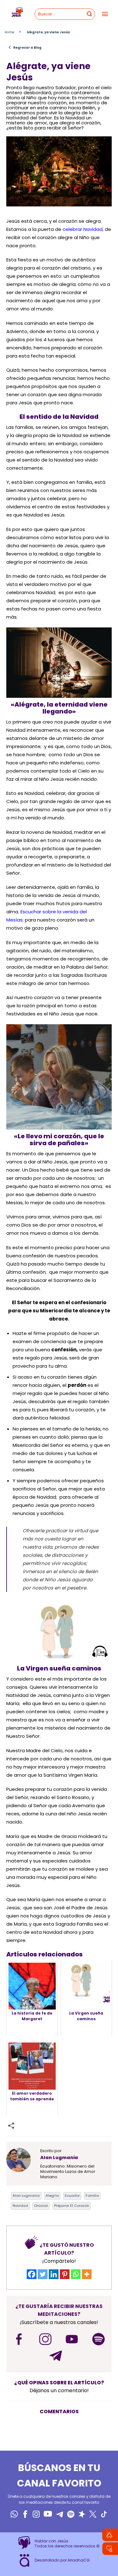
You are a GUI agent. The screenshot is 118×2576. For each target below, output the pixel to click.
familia (92, 2196)
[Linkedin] (54, 2274)
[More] (87, 2274)
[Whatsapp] (76, 2274)
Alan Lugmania (26, 2196)
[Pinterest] (65, 2274)
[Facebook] (32, 2274)
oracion (41, 2206)
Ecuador (72, 2196)
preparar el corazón (72, 2206)
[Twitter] (43, 2274)
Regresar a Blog (25, 47)
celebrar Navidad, (83, 229)
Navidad (20, 2206)
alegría (52, 2196)
